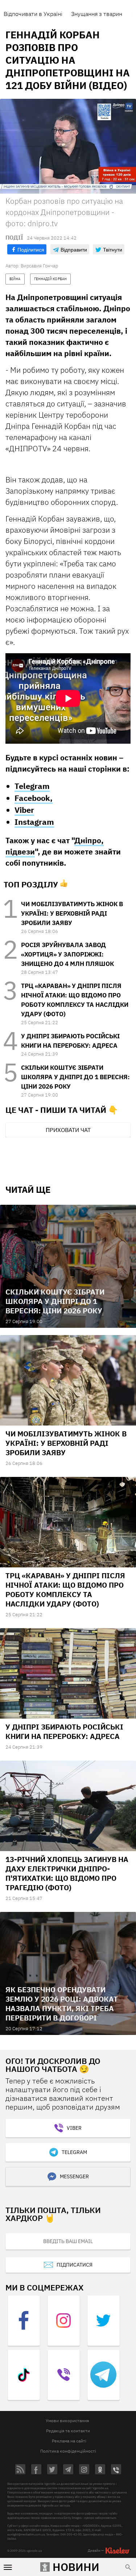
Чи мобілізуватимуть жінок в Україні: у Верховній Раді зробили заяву (72, 913)
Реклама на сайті (69, 2441)
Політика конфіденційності (68, 2451)
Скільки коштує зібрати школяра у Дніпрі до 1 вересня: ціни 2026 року (75, 1077)
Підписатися (75, 2265)
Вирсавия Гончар (39, 266)
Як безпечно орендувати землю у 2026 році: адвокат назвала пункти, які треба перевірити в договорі (62, 2004)
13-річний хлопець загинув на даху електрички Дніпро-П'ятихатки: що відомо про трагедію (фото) (67, 1873)
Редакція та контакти (68, 2431)
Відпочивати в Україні (33, 14)
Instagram (34, 822)
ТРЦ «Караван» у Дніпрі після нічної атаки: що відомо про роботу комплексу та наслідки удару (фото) (65, 1590)
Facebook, (34, 798)
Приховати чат (68, 1130)
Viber (24, 810)
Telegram (32, 786)
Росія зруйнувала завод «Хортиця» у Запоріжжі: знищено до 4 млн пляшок (67, 954)
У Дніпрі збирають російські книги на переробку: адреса (64, 1732)
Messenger (74, 2176)
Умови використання (67, 2421)
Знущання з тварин (97, 14)
